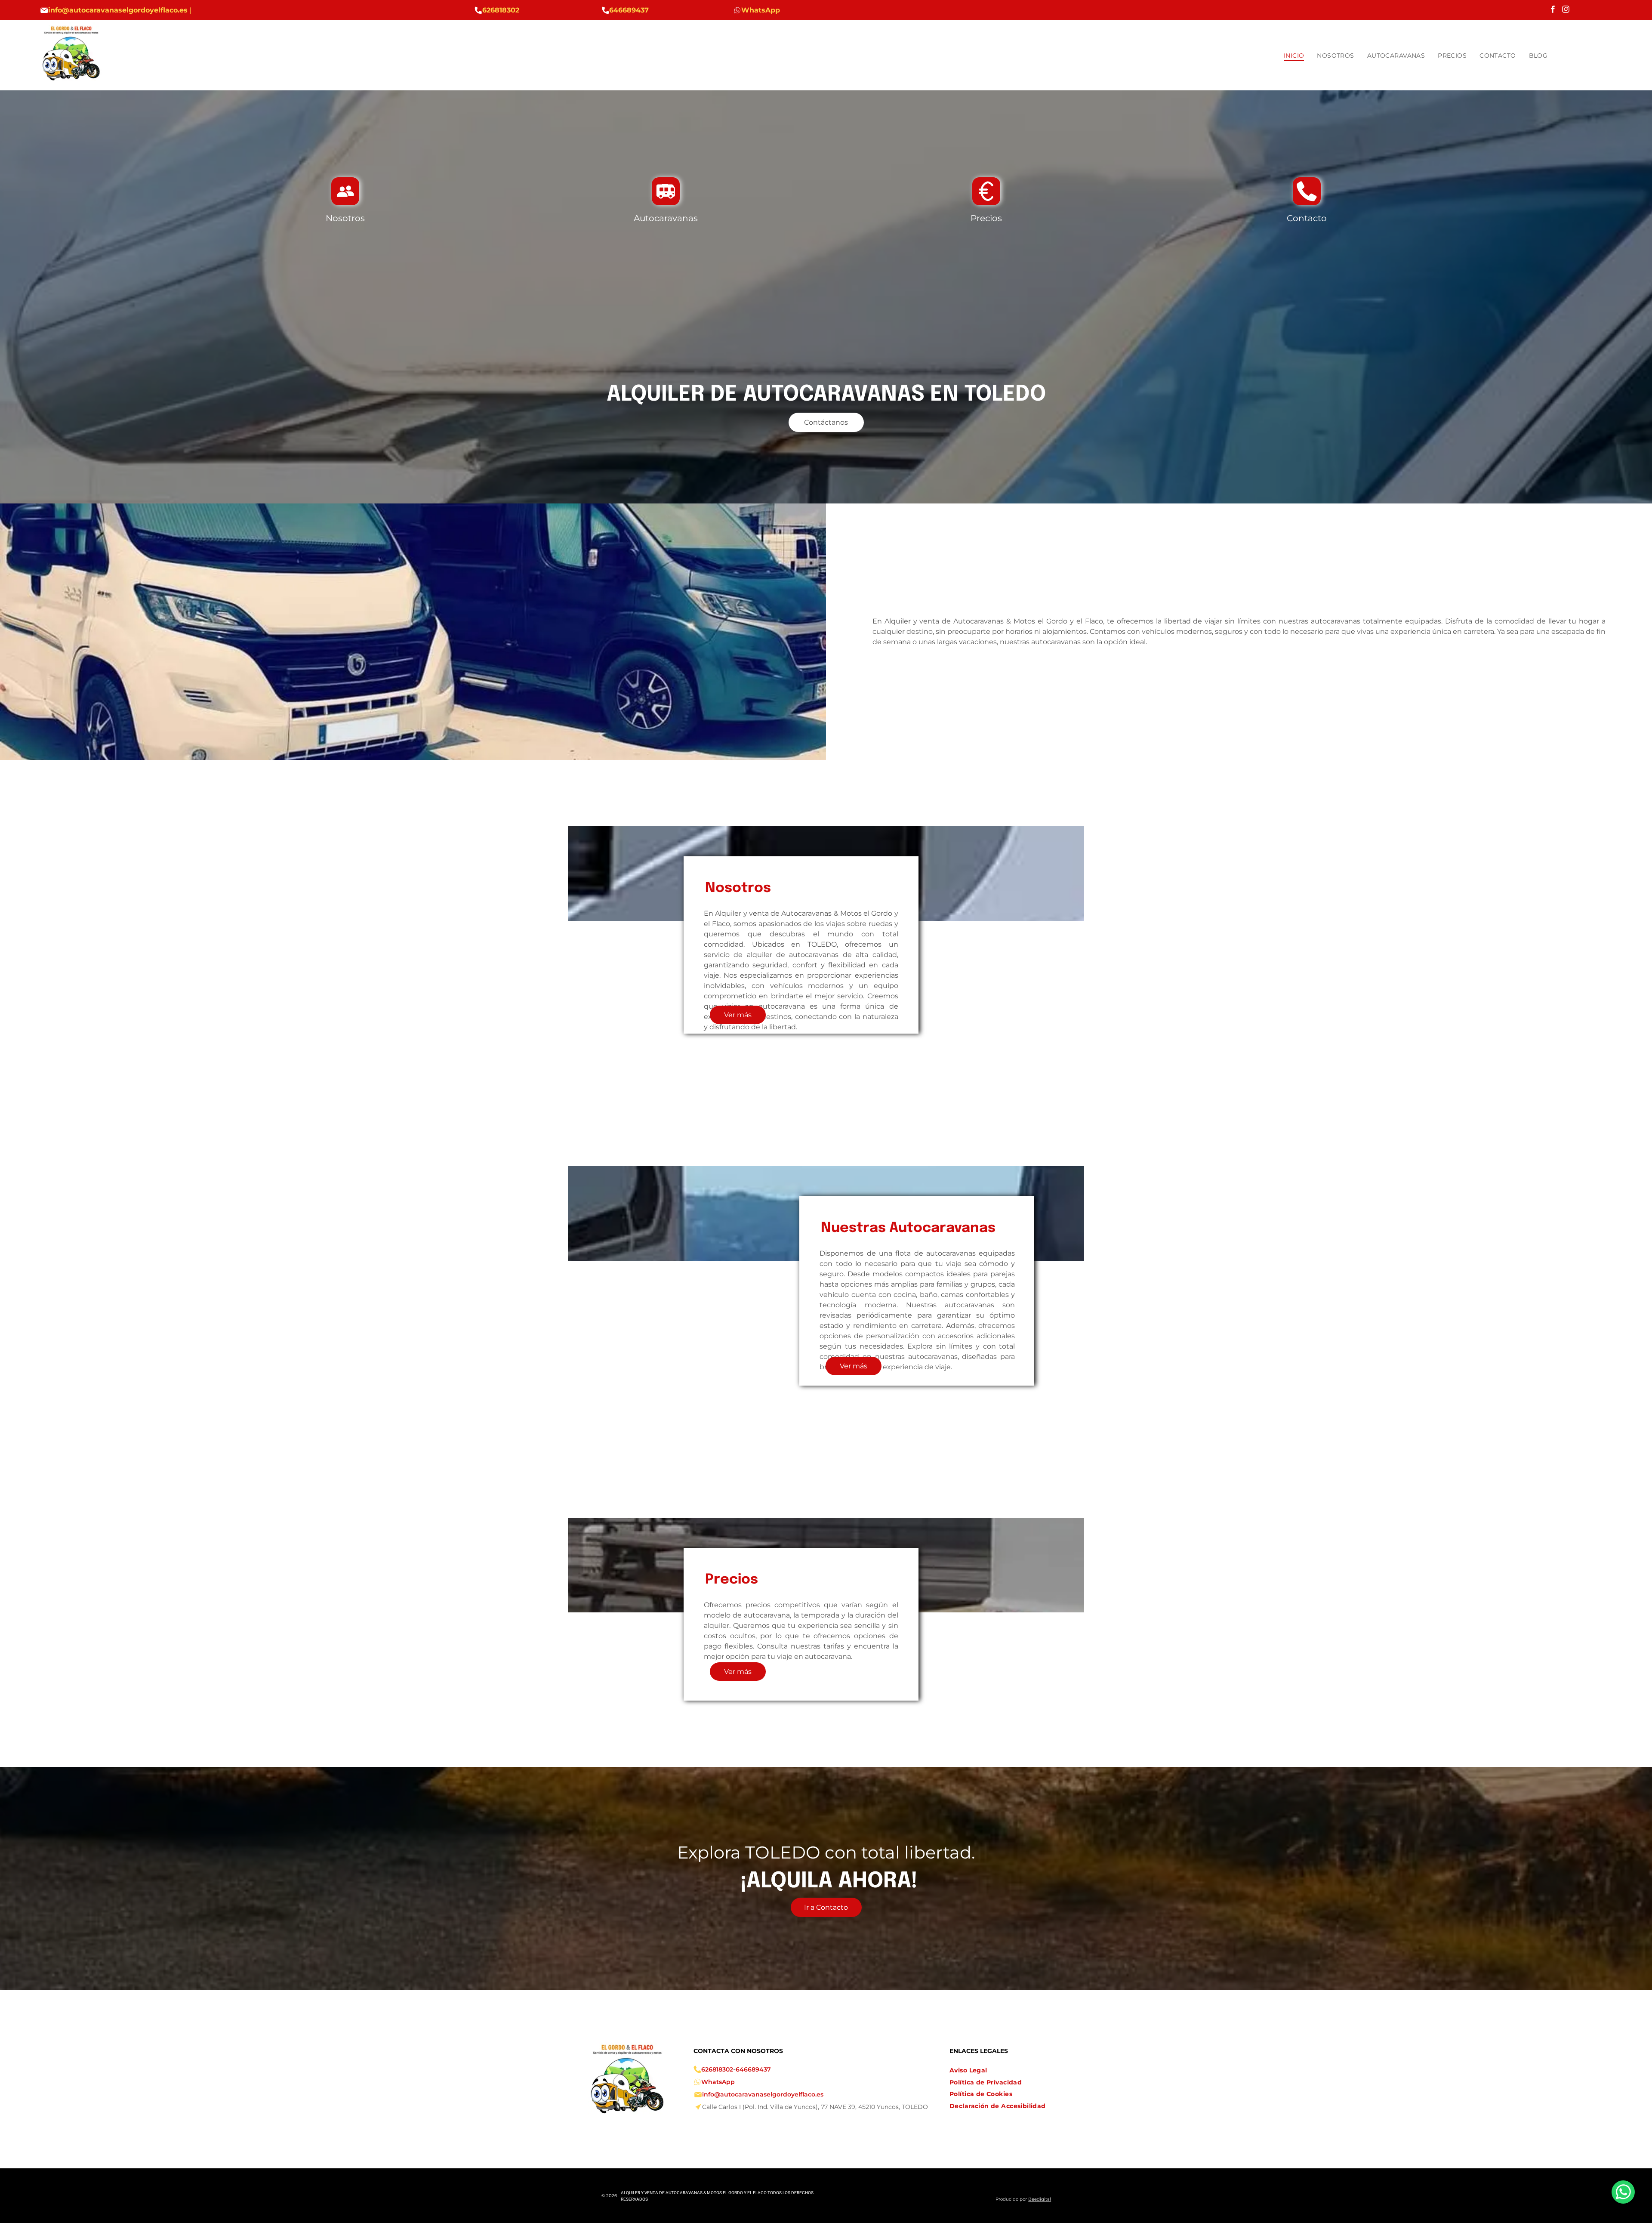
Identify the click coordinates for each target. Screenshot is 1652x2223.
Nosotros (345, 218)
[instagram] (1566, 10)
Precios (986, 218)
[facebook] (1553, 10)
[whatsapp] (1623, 2193)
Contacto (1307, 218)
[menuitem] (1294, 56)
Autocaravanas (666, 218)
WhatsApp (718, 2082)
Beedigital (1040, 2199)
